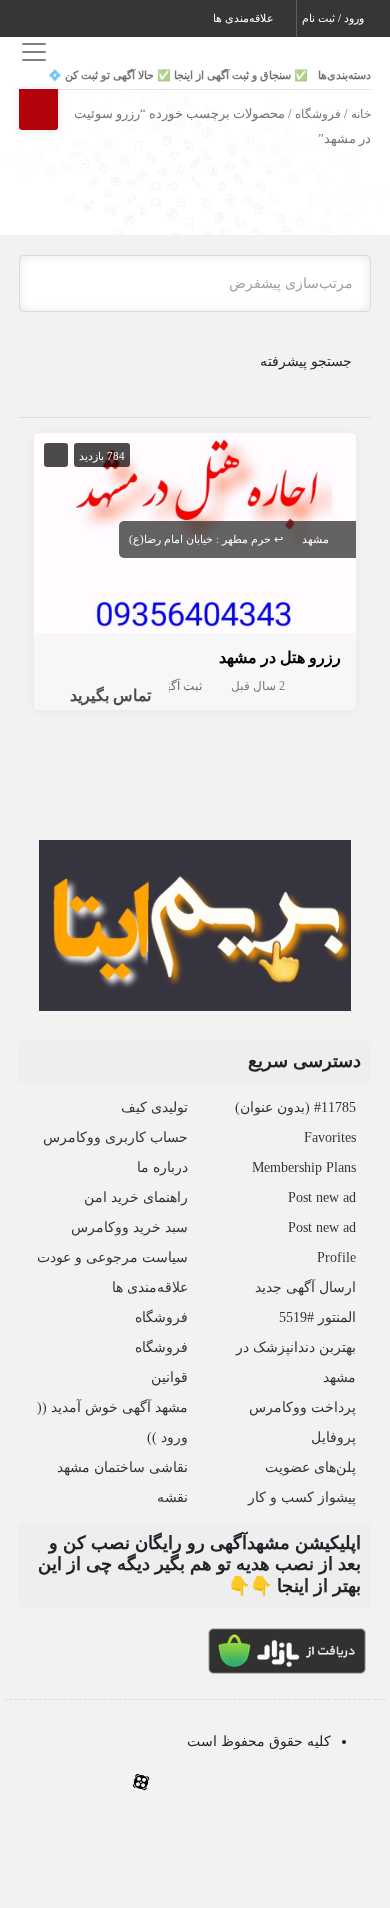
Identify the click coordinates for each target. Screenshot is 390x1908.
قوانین (169, 1377)
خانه (361, 114)
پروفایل (333, 1437)
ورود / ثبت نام (334, 18)
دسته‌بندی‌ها (344, 75)
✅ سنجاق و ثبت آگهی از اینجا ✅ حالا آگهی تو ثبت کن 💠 (178, 75)
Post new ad (322, 1197)
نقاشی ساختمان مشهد (122, 1467)
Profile (336, 1257)
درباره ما (162, 1167)
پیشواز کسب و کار (302, 1497)
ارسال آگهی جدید (305, 1287)
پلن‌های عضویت (310, 1467)
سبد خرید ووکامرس (129, 1227)
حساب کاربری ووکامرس (115, 1137)
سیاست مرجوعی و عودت (112, 1257)
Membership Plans (304, 1167)
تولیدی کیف (154, 1107)
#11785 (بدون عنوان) (295, 1107)
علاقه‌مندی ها (245, 18)
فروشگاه (318, 114)
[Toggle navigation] (31, 51)
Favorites (330, 1137)
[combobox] (195, 283)
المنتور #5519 (317, 1317)
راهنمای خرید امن (136, 1197)
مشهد (315, 539)
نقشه (172, 1497)
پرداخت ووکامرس (302, 1407)
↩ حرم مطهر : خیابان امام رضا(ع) (206, 539)
